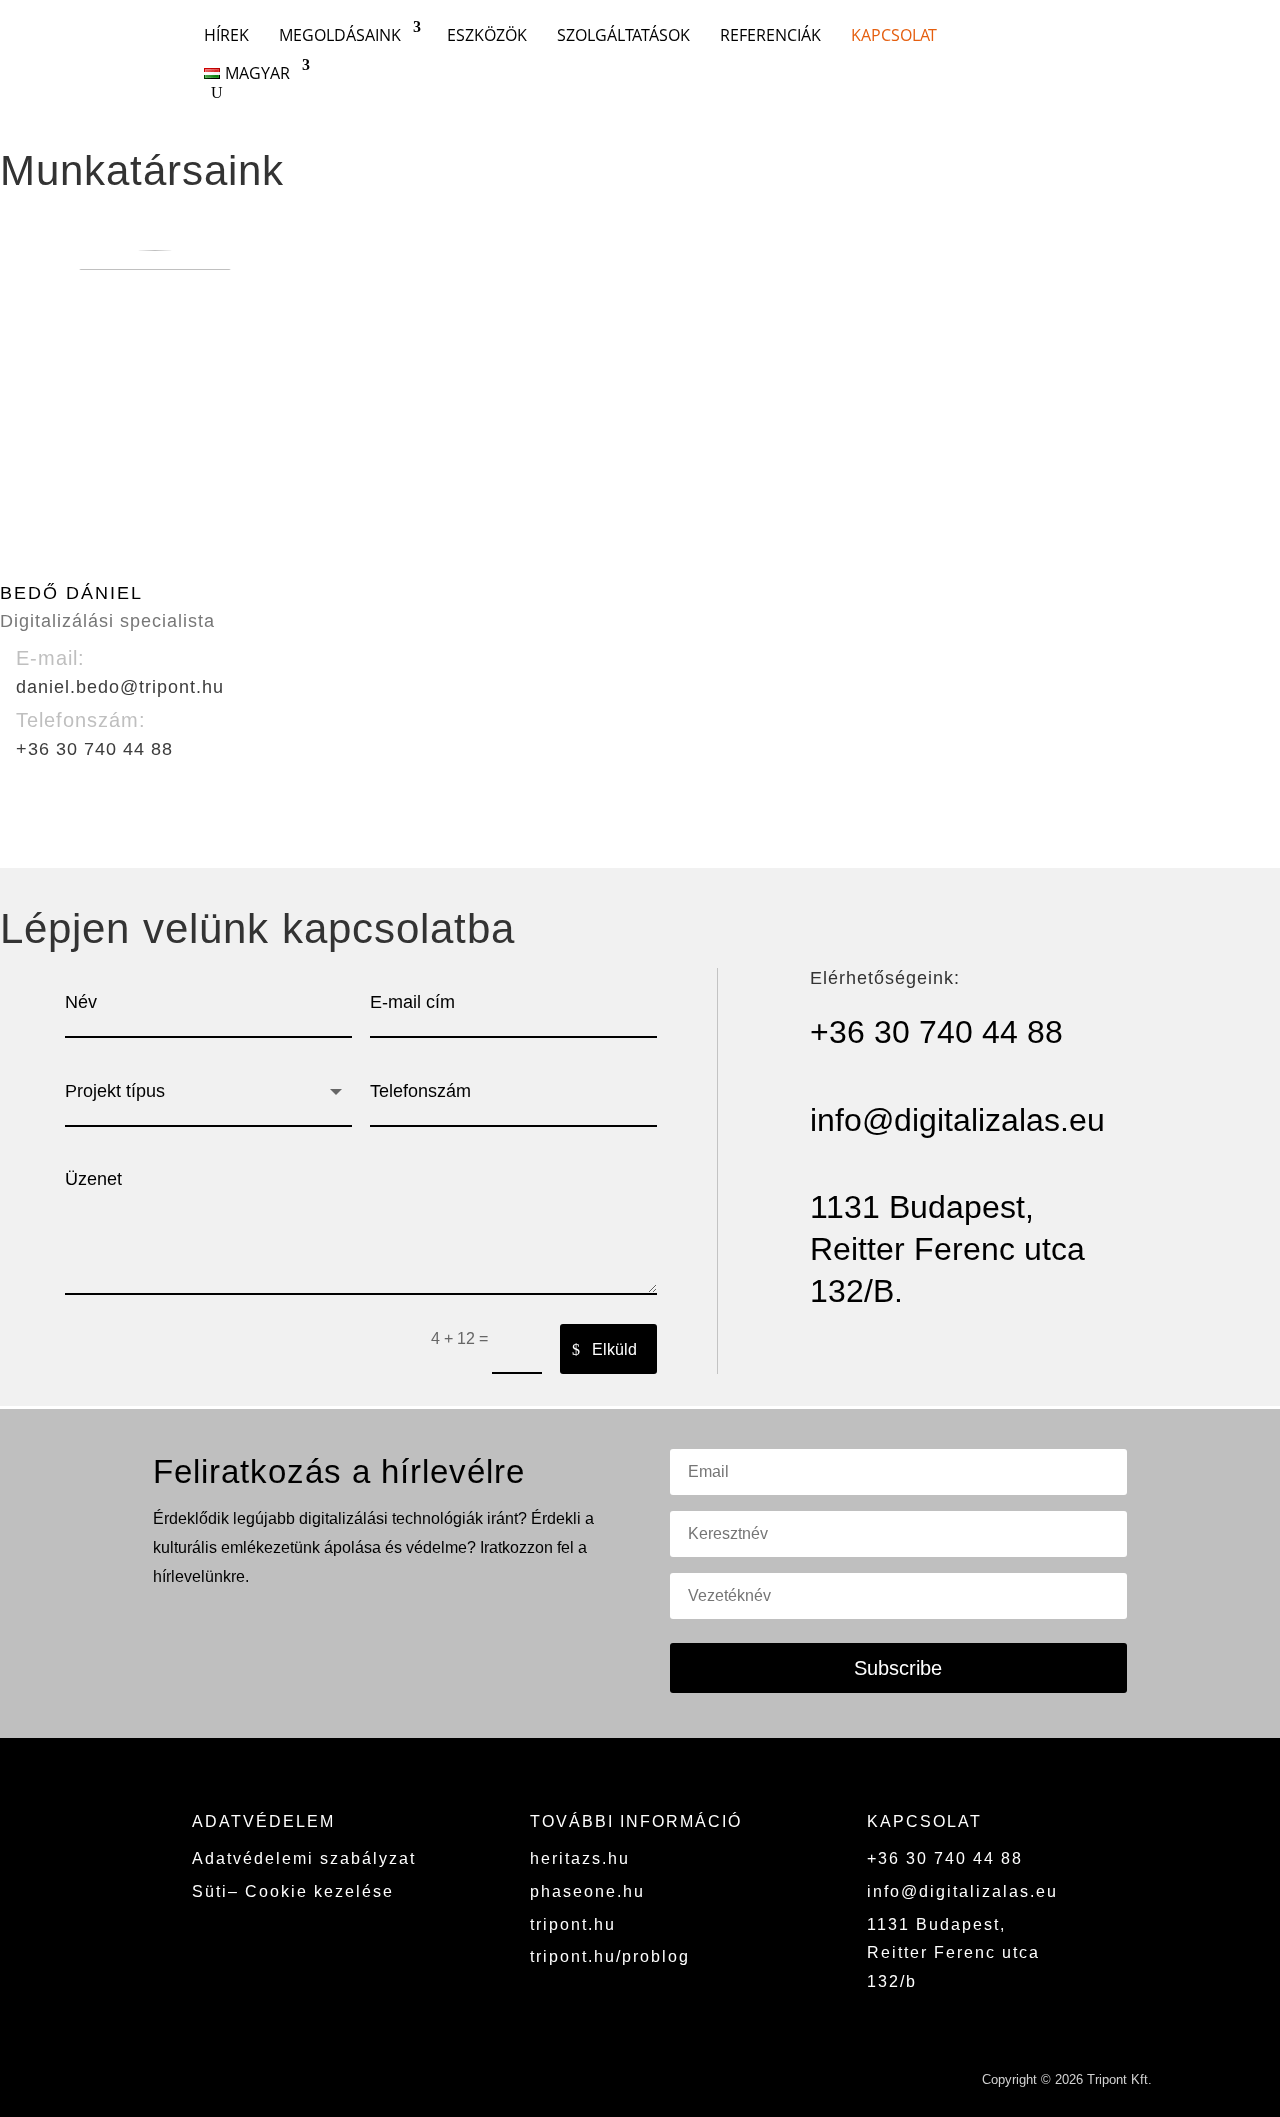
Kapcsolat (894, 35)
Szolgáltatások (623, 35)
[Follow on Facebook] (1134, 48)
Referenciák (770, 35)
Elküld (614, 1349)
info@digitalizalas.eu (962, 1891)
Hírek (226, 35)
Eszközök (487, 35)
